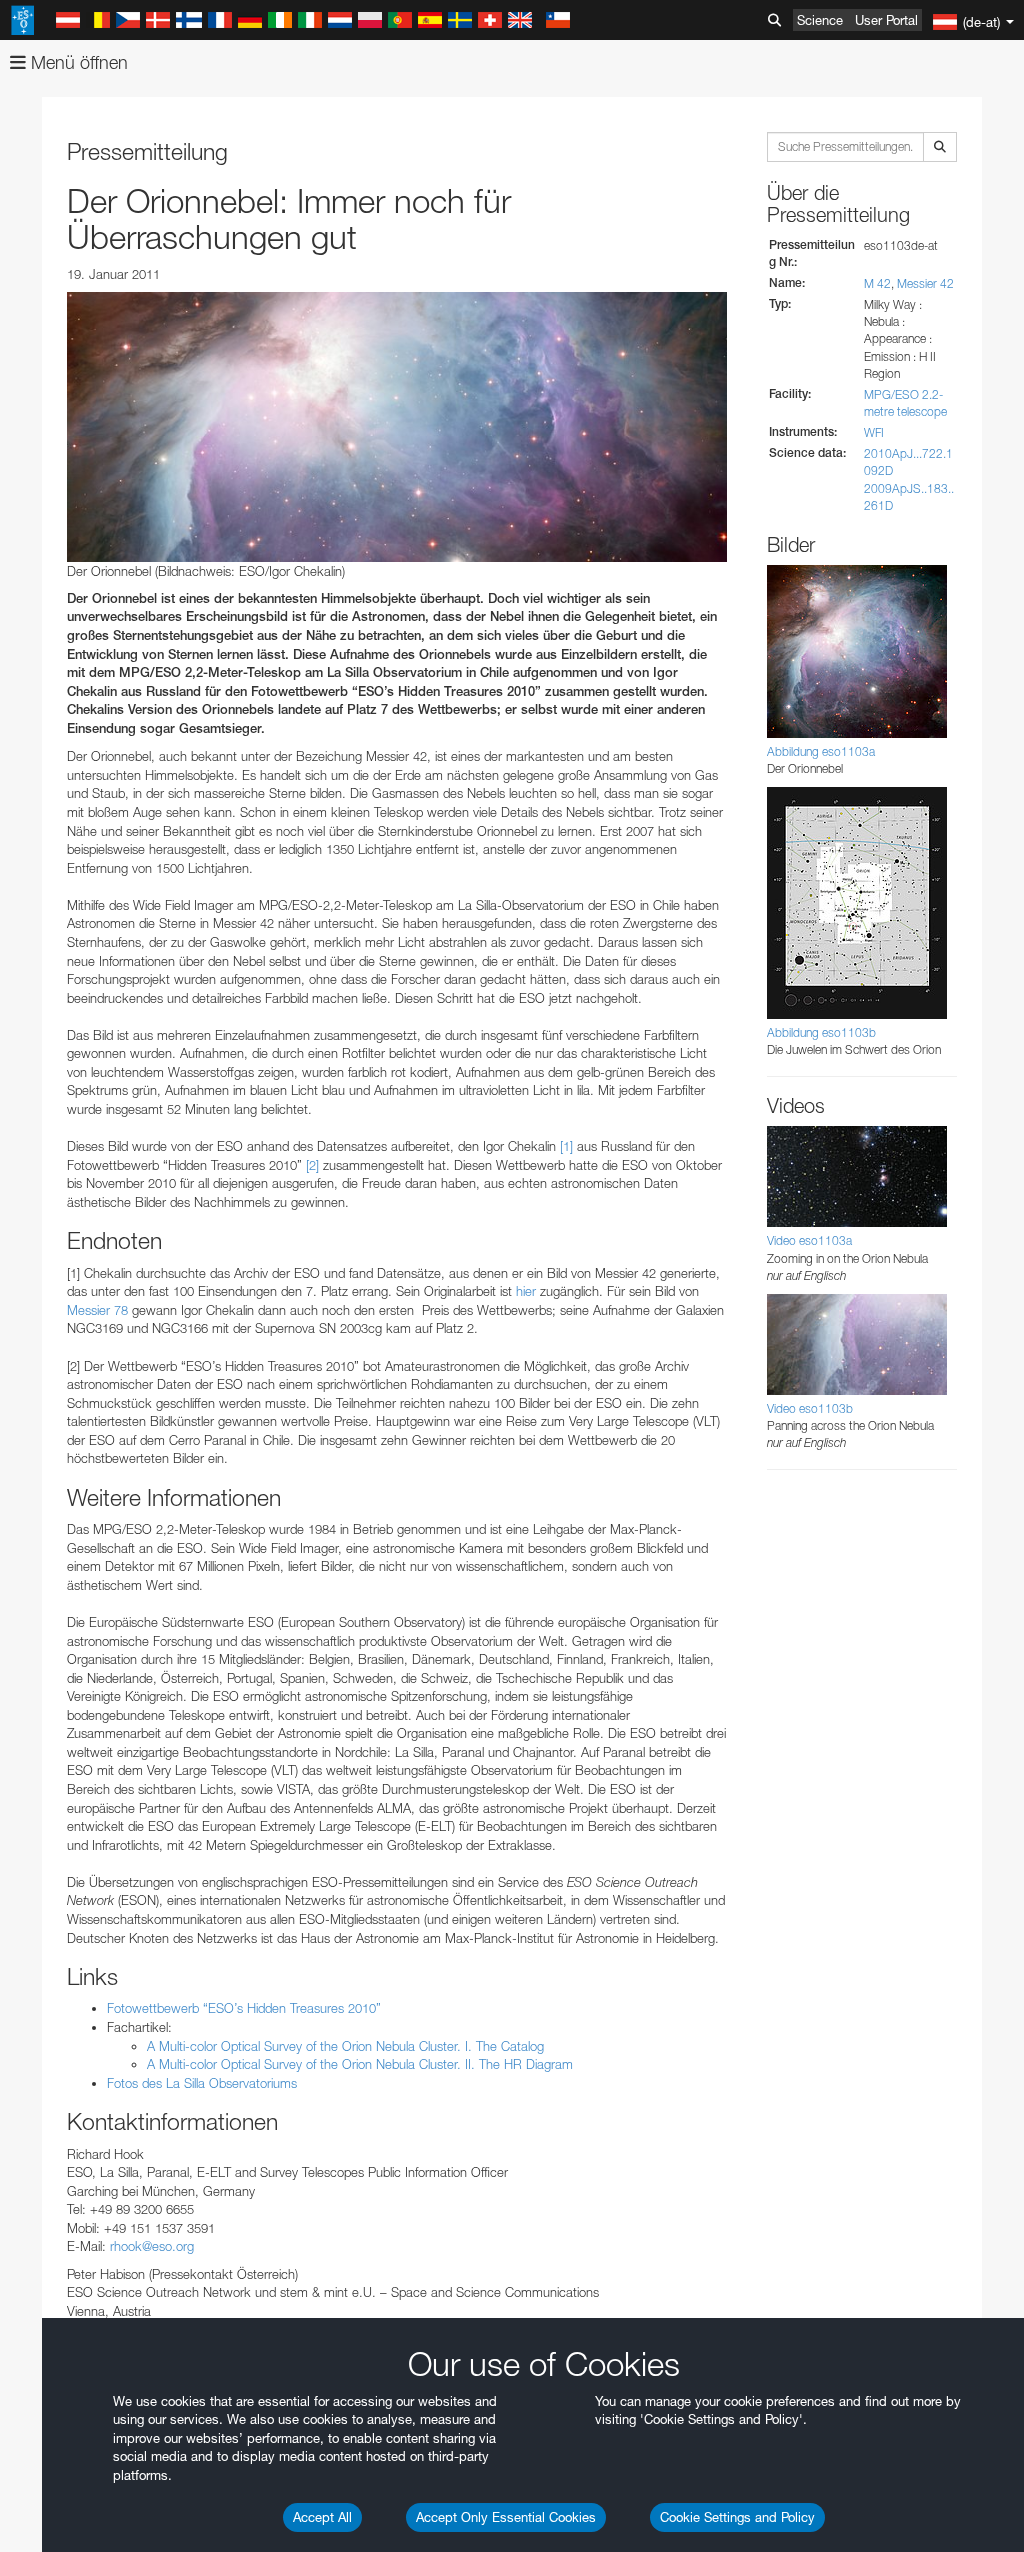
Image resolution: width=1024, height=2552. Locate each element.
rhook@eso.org (152, 2246)
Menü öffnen (77, 62)
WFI (874, 432)
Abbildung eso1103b (821, 1032)
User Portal (886, 20)
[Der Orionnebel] (397, 427)
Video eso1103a (809, 1240)
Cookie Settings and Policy (737, 2517)
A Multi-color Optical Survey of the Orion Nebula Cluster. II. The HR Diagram (360, 2064)
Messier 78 (97, 1310)
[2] (312, 1165)
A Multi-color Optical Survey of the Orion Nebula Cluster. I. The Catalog (345, 2046)
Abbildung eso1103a (821, 751)
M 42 (877, 283)
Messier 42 (925, 283)
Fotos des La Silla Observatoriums (202, 2083)
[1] (566, 1146)
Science (820, 20)
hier (526, 1291)
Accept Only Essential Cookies (506, 2517)
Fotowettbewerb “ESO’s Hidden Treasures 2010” (244, 2008)
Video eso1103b (810, 1408)
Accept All (322, 2517)
